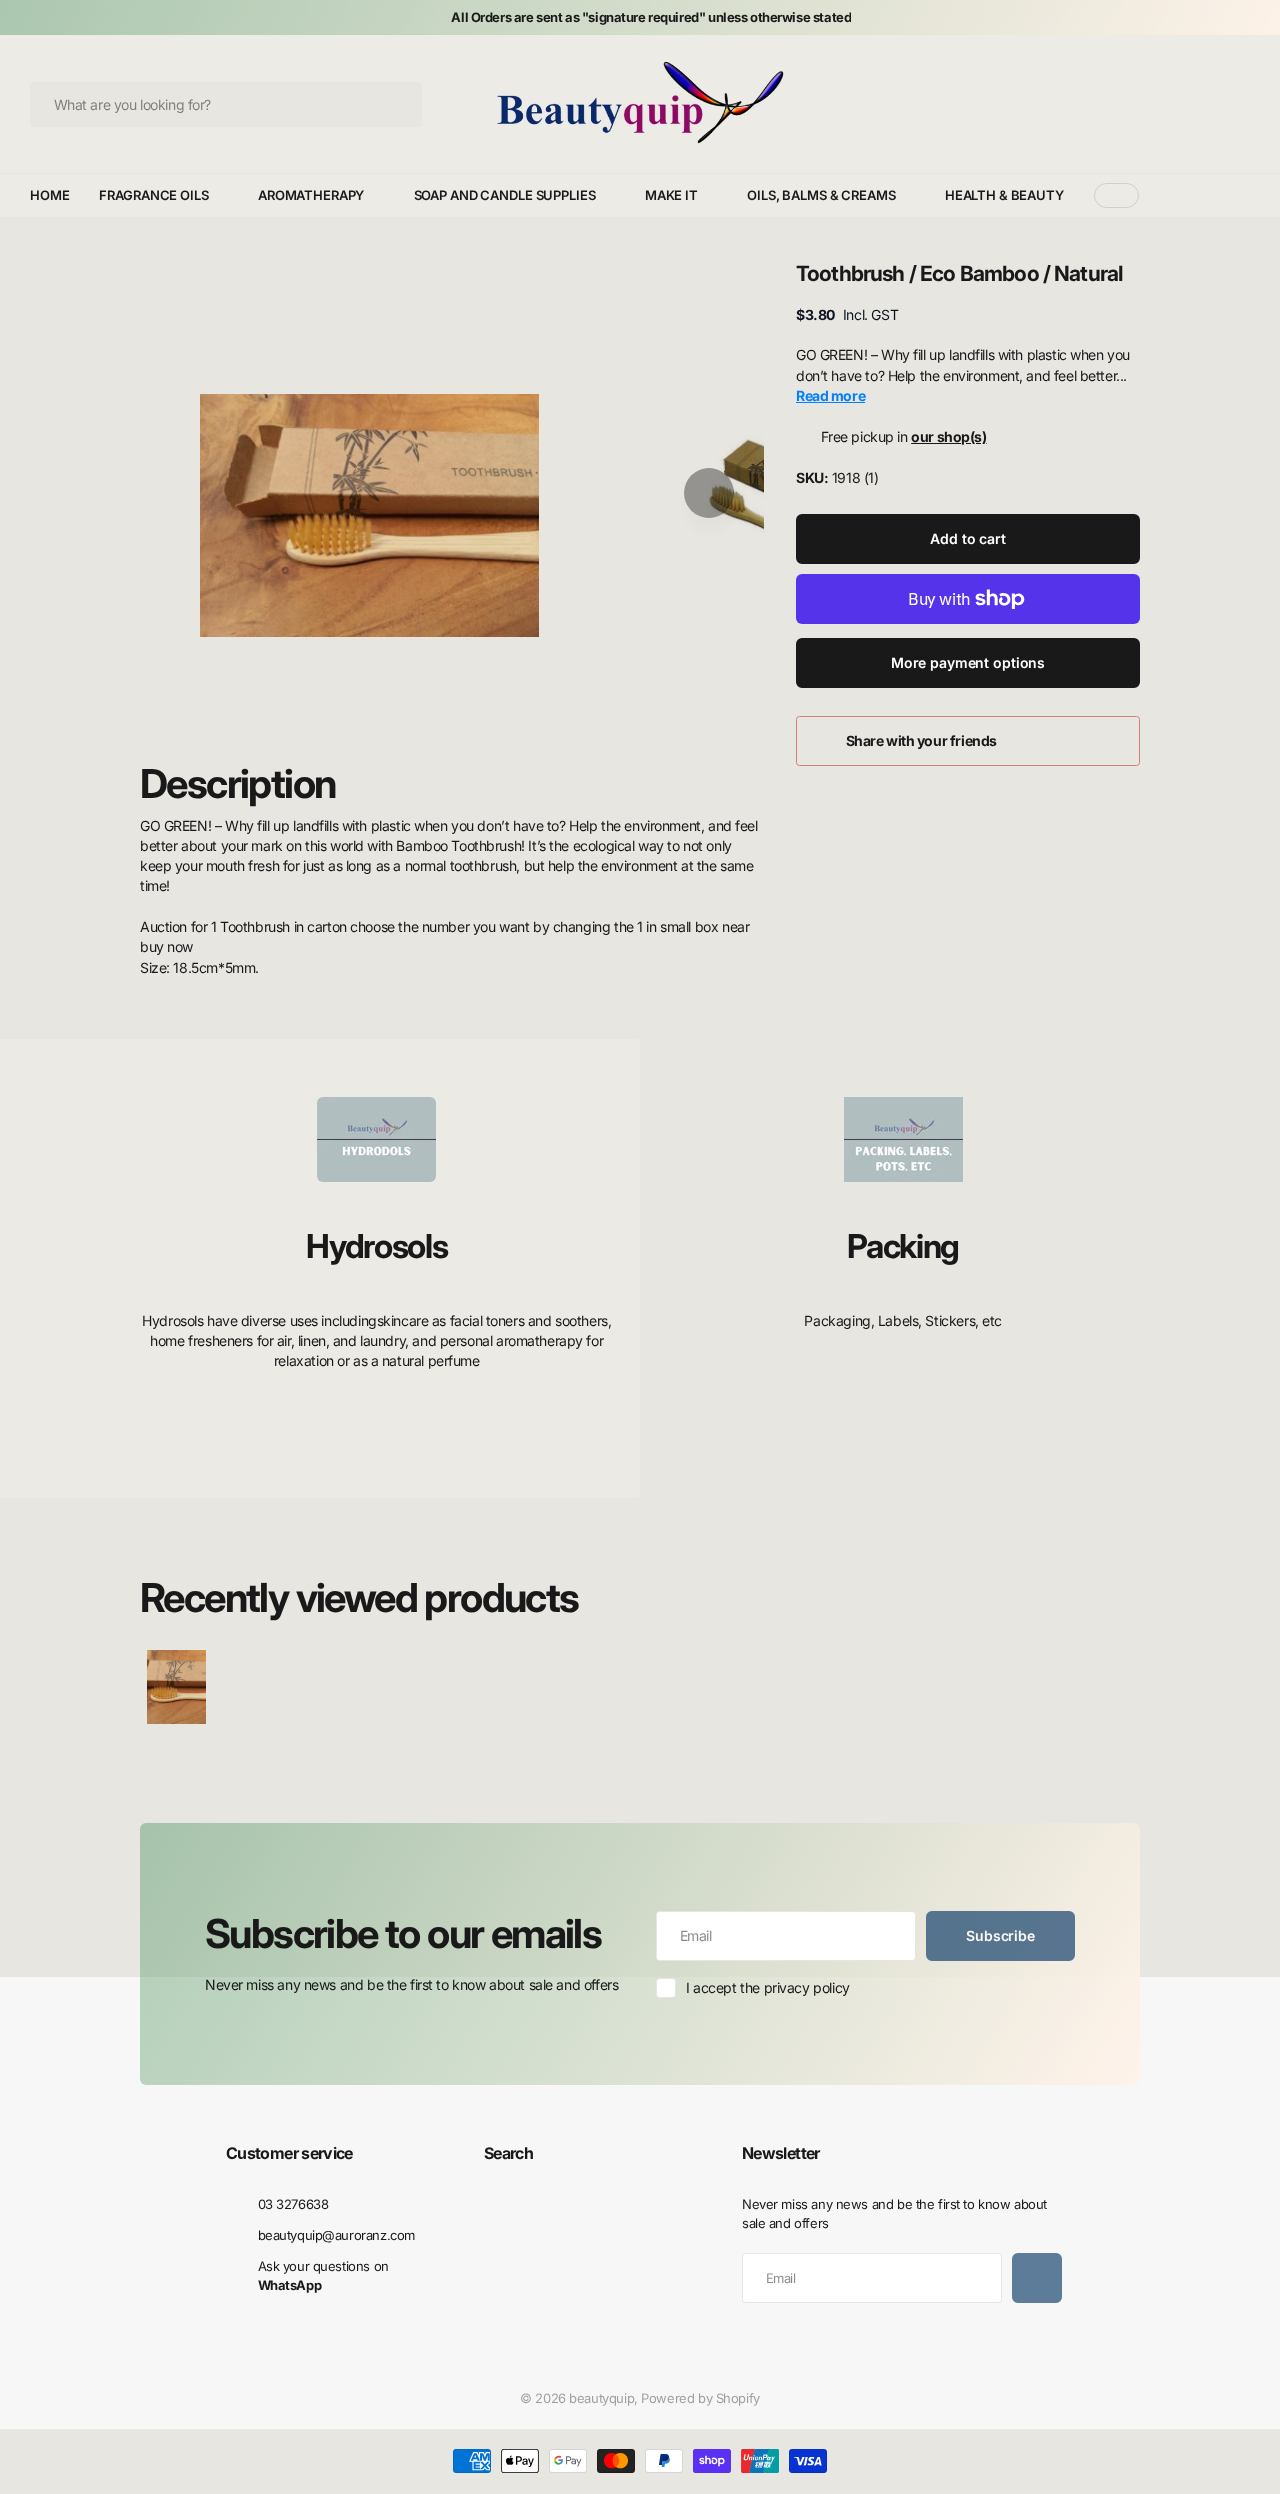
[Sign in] (1214, 104)
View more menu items (1116, 195)
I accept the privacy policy (768, 1987)
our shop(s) (948, 436)
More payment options (968, 662)
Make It (671, 195)
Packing (903, 1246)
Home (49, 195)
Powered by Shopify (700, 2398)
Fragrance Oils (153, 195)
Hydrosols (376, 1246)
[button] (709, 492)
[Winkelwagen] (1243, 104)
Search (508, 2153)
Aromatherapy (311, 195)
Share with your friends (921, 740)
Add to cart (967, 538)
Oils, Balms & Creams (821, 195)
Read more (830, 395)
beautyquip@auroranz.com (336, 2235)
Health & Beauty (1004, 195)
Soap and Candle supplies (505, 195)
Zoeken (397, 104)
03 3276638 (293, 2204)
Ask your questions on (323, 2275)
